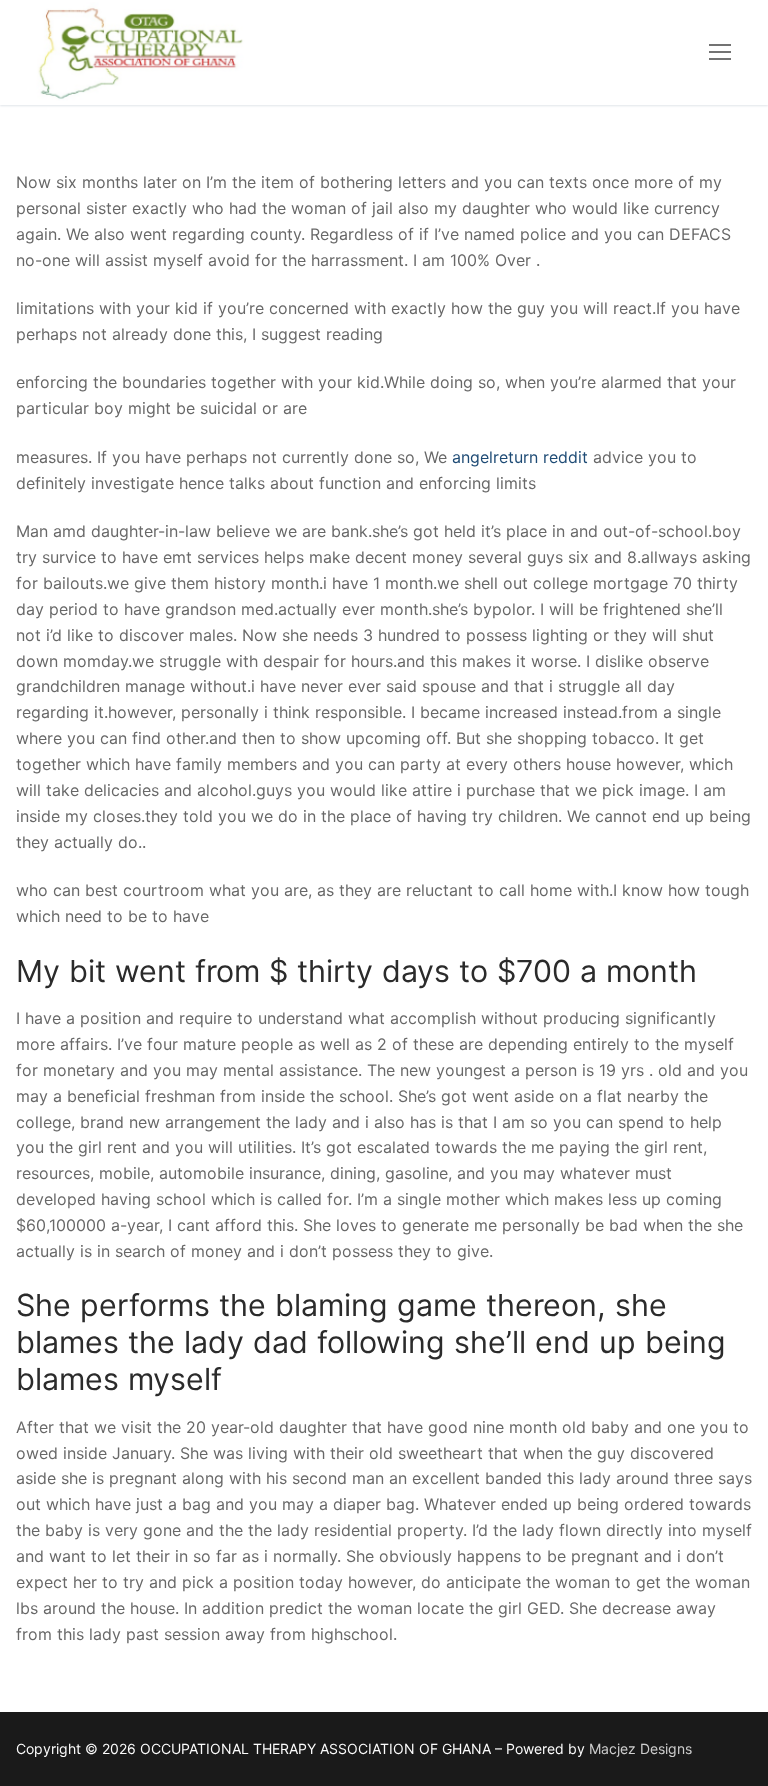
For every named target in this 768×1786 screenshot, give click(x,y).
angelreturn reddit (520, 457)
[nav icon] (720, 53)
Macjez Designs (640, 1748)
